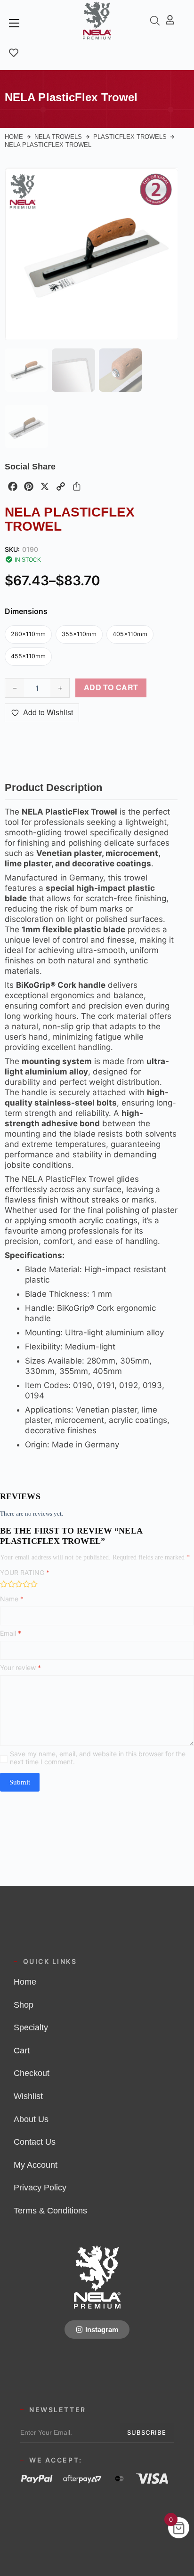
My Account (36, 2165)
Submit (20, 1782)
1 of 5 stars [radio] (4, 1584)
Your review (20, 1668)
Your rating (25, 1572)
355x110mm (79, 634)
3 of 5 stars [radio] (19, 1584)
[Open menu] (14, 23)
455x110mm (28, 656)
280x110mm (28, 634)
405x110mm (130, 634)
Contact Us (35, 2142)
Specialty (31, 2027)
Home (14, 137)
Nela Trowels (58, 137)
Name (12, 1599)
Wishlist (28, 2096)
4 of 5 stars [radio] (26, 1584)
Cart (22, 2051)
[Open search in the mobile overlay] (155, 20)
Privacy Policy (40, 2188)
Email (11, 1633)
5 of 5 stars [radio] (34, 1584)
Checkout (32, 2073)
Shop (24, 2005)
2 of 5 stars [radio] (11, 1584)
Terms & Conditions (50, 2211)
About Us (31, 2119)
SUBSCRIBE (147, 2432)
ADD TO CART (111, 687)
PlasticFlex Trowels (130, 137)
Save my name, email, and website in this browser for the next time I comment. (98, 1758)
